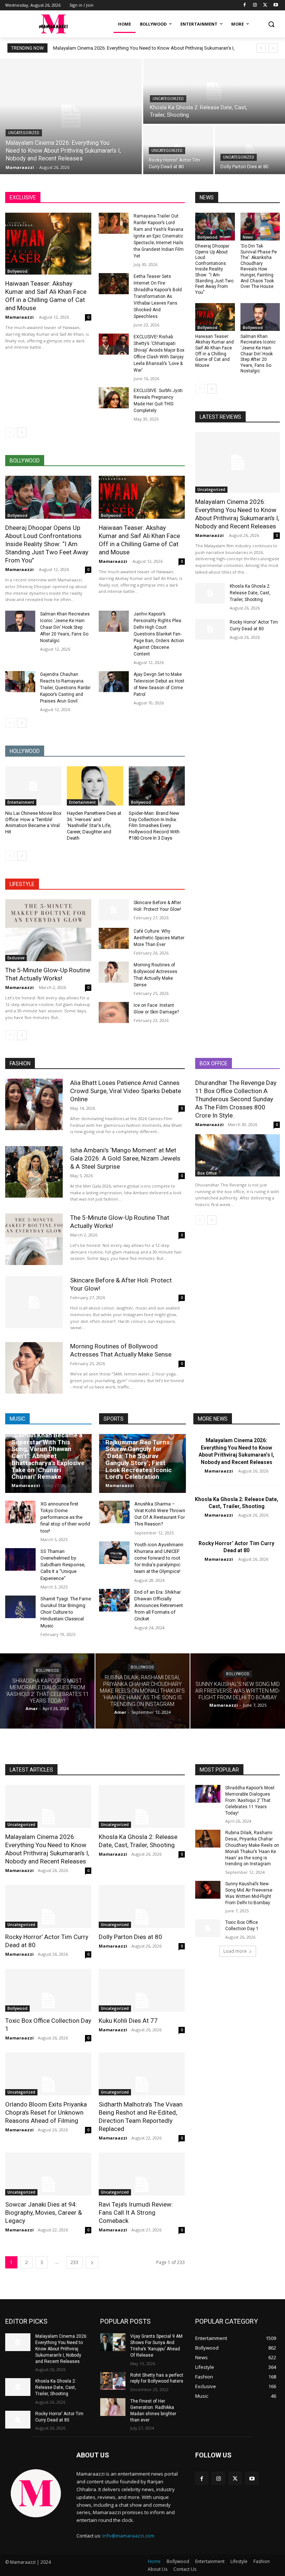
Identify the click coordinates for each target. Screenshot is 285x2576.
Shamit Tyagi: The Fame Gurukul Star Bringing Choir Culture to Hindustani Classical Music (66, 1612)
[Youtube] (276, 5)
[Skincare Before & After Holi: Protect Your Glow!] (114, 910)
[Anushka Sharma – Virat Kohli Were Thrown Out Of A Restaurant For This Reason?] (114, 1512)
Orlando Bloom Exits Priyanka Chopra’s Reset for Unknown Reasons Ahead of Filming (46, 2112)
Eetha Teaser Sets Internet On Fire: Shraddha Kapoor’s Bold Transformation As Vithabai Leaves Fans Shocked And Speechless (158, 296)
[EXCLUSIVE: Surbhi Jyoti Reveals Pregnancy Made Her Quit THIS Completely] (114, 398)
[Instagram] (255, 5)
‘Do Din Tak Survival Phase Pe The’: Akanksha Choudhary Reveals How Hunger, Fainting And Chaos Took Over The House (259, 266)
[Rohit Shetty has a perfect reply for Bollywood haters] (113, 2381)
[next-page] (22, 432)
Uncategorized (24, 133)
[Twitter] (265, 5)
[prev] (261, 48)
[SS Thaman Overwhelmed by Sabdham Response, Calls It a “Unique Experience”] (20, 1559)
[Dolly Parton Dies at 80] (250, 150)
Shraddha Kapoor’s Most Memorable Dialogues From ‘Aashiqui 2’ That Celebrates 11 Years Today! (250, 1800)
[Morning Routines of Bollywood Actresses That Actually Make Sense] (114, 972)
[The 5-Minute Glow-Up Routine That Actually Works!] (48, 930)
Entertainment (21, 802)
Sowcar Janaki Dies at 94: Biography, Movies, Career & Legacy (44, 2212)
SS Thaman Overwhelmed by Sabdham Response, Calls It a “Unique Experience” (63, 1565)
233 (74, 2262)
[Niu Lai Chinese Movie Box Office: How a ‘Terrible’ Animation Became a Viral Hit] (33, 786)
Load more (235, 1951)
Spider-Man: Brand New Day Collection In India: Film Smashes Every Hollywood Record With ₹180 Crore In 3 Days (154, 826)
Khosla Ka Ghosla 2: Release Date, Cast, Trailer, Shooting (250, 593)
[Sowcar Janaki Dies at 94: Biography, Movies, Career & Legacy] (48, 2174)
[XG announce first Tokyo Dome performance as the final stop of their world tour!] (20, 1512)
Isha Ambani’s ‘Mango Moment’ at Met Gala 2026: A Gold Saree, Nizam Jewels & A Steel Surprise (125, 1158)
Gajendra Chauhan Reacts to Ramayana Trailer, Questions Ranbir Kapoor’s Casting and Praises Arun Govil (65, 688)
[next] (273, 48)
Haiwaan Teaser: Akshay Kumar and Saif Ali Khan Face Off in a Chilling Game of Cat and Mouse (46, 296)
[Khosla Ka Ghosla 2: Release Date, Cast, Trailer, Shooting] (214, 91)
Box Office (207, 1173)
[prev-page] (10, 432)
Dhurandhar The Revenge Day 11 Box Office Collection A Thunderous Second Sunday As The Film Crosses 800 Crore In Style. (236, 1099)
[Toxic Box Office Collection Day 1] (48, 1990)
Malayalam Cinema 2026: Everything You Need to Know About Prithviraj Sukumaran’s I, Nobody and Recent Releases (237, 514)
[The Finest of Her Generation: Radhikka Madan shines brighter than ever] (113, 2407)
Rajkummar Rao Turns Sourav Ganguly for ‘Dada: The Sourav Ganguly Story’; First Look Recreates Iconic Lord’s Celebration (139, 1459)
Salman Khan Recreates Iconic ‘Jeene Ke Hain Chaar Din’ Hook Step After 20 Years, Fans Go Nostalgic (65, 627)
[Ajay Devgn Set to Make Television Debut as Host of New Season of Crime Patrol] (114, 682)
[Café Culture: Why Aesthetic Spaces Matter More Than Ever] (114, 938)
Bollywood (17, 271)
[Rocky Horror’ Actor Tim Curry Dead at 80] (210, 629)
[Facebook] (245, 5)
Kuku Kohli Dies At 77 (128, 2021)
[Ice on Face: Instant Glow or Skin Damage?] (114, 1013)
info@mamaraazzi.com (128, 2536)
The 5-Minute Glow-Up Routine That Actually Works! (48, 974)
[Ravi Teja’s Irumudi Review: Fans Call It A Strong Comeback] (142, 2174)
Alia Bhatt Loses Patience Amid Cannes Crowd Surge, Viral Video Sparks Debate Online (126, 1091)
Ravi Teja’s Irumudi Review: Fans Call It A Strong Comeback (136, 2212)
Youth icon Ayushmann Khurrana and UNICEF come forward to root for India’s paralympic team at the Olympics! (159, 1558)
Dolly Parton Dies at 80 (130, 1937)
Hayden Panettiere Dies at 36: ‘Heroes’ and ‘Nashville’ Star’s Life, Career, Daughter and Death (94, 826)
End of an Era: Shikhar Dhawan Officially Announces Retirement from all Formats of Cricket (159, 1606)
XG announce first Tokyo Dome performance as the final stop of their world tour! (65, 1517)
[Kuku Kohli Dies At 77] (142, 1990)
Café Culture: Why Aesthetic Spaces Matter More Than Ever (159, 938)
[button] (271, 24)
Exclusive (16, 958)
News (248, 237)
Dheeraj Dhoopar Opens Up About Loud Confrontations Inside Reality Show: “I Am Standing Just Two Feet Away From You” (47, 544)
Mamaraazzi (19, 317)
